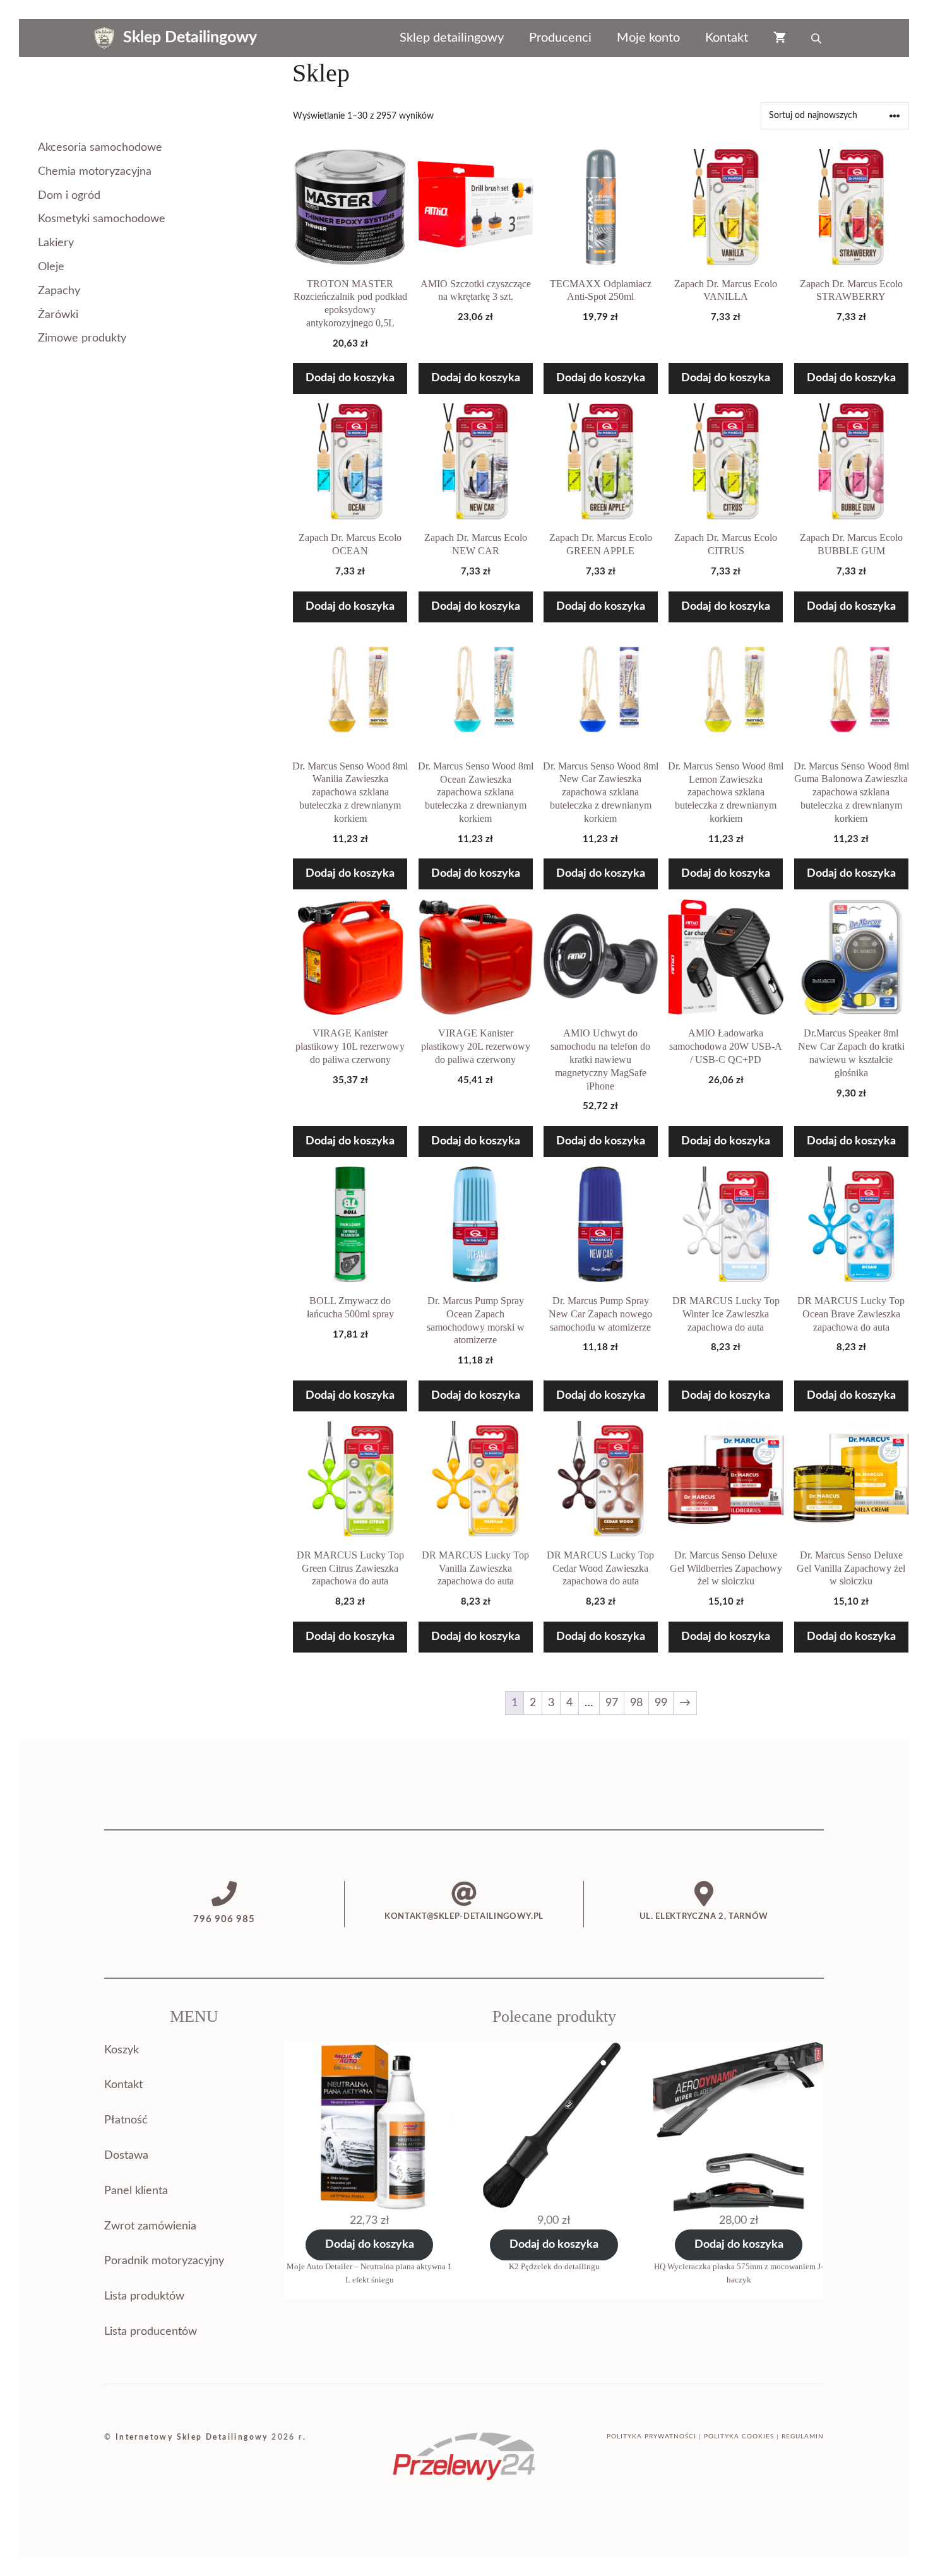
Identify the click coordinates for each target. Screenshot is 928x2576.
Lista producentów (151, 2332)
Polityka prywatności (651, 2437)
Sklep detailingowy (452, 38)
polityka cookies (739, 2437)
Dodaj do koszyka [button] (350, 378)
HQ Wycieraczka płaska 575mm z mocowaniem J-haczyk (739, 2273)
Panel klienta (136, 2191)
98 (636, 1703)
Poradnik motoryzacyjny (164, 2261)
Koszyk (122, 2050)
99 (661, 1703)
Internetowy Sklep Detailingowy (192, 2437)
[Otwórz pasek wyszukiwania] (818, 38)
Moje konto (648, 38)
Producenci (560, 38)
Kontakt (727, 38)
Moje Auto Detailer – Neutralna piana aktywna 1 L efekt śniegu (369, 2273)
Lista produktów (144, 2296)
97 (612, 1703)
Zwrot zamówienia (150, 2226)
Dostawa (126, 2156)
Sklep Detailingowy (190, 38)
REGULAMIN (803, 2437)
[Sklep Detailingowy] (104, 38)
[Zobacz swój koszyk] (780, 38)
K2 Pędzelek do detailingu (554, 2266)
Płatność (126, 2120)
